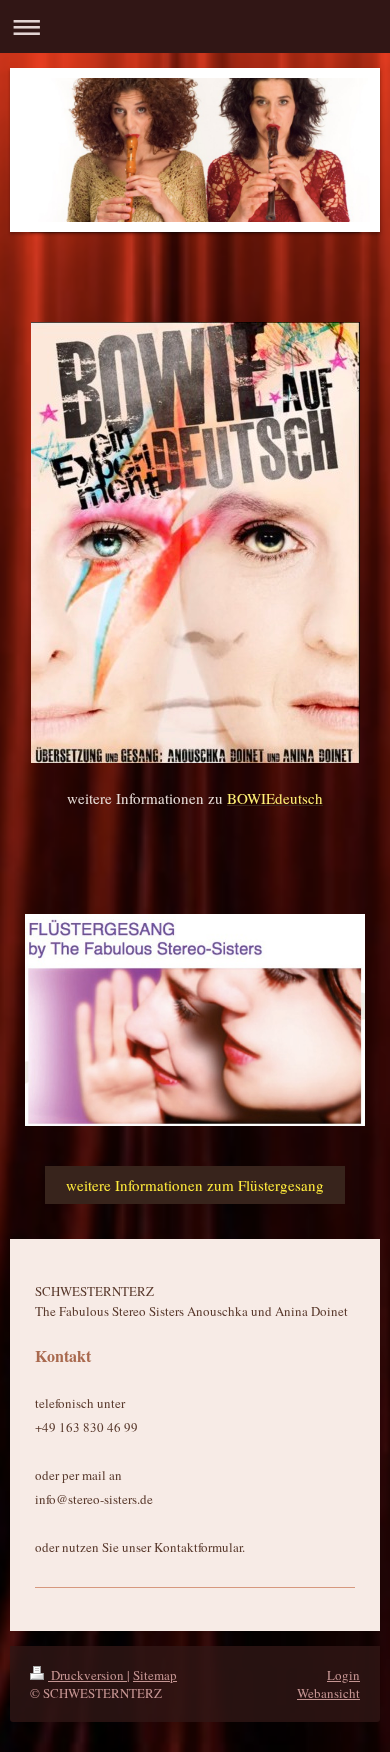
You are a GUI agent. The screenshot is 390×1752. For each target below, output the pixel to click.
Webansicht (328, 1693)
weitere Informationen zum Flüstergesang (195, 1185)
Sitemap (155, 1675)
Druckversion (87, 1675)
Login (343, 1675)
